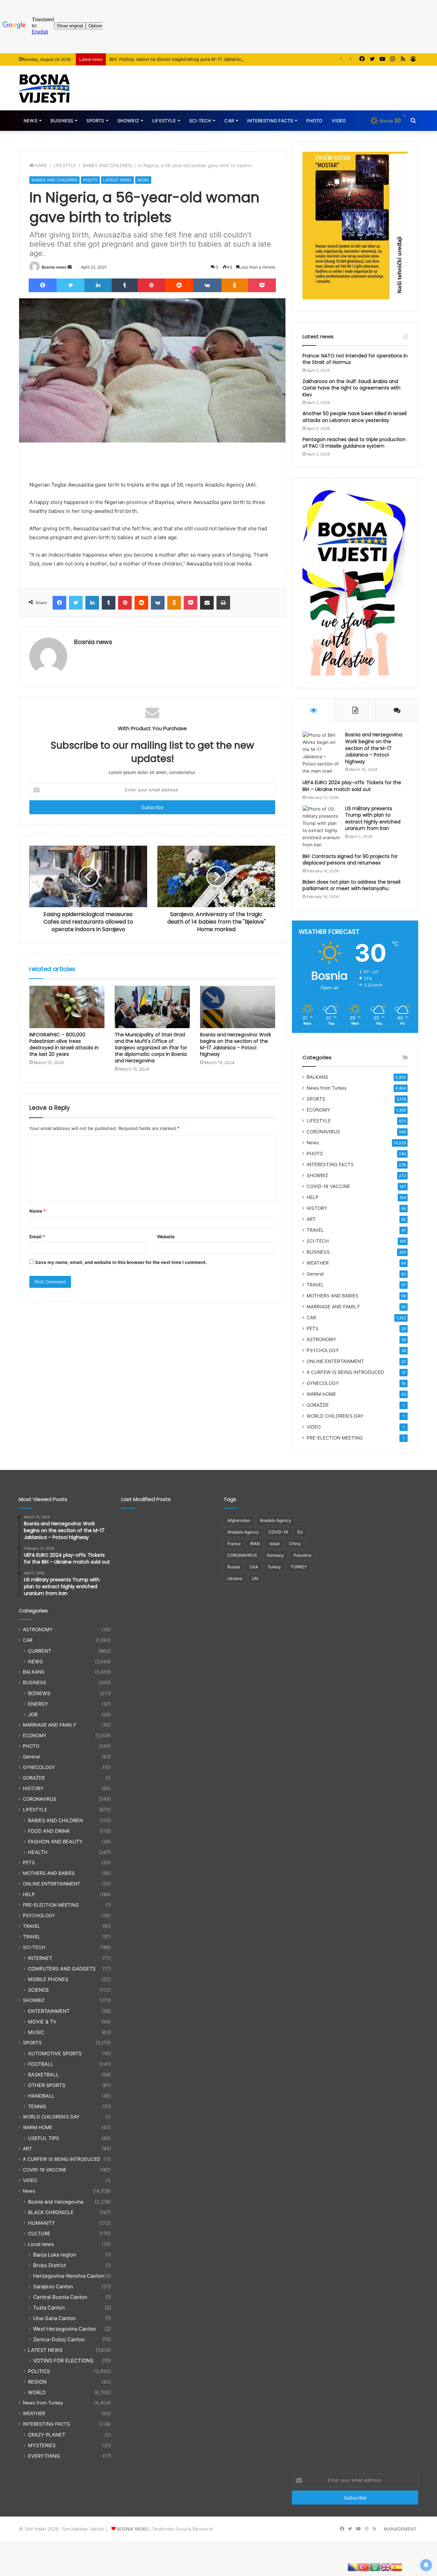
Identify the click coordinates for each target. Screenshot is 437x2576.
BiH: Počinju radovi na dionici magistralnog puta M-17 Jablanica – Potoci (185, 59)
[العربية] (375, 2567)
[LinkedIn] (98, 285)
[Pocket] (262, 285)
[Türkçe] (364, 2567)
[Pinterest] (151, 285)
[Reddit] (179, 285)
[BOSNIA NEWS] (44, 88)
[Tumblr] (125, 285)
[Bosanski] (353, 2567)
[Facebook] (43, 285)
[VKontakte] (207, 285)
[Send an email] (70, 267)
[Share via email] (207, 603)
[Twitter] (71, 285)
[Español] (397, 2567)
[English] (386, 2567)
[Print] (223, 603)
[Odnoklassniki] (235, 285)
